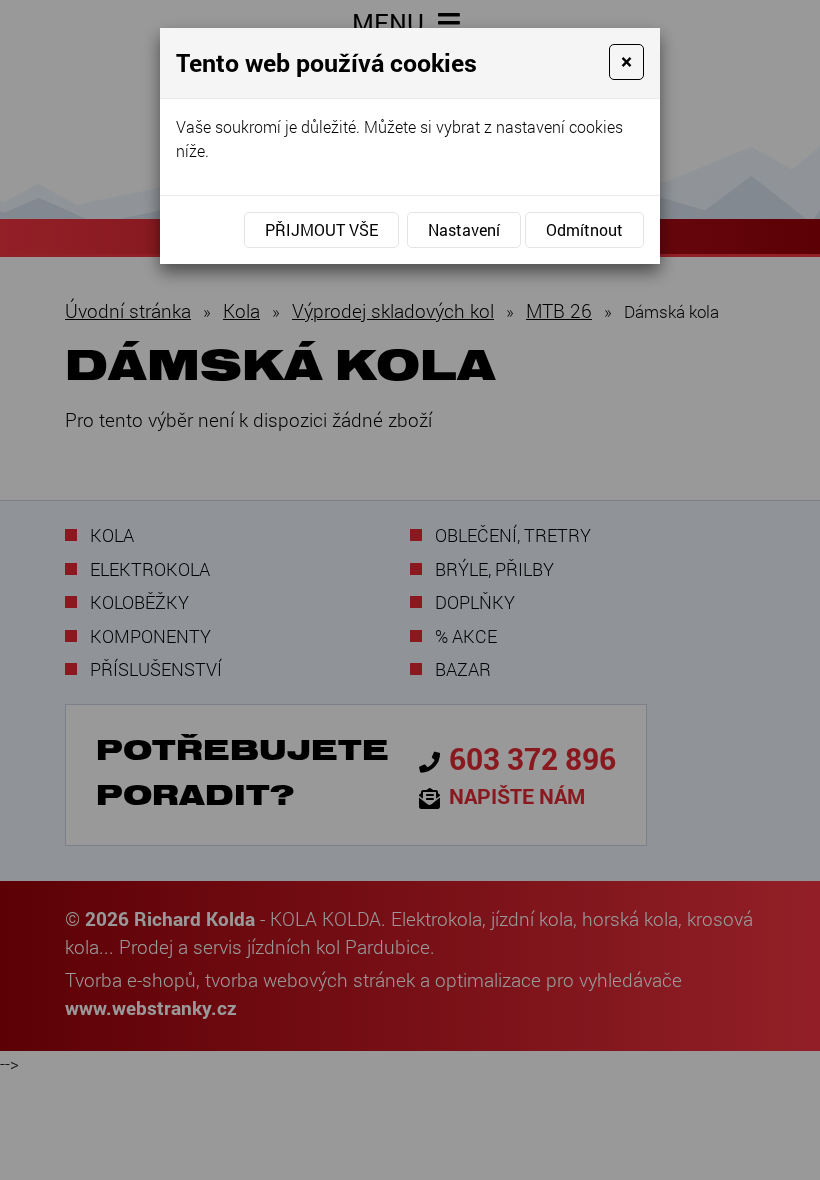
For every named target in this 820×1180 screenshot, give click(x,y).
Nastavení (464, 229)
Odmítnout (584, 229)
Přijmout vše (321, 229)
